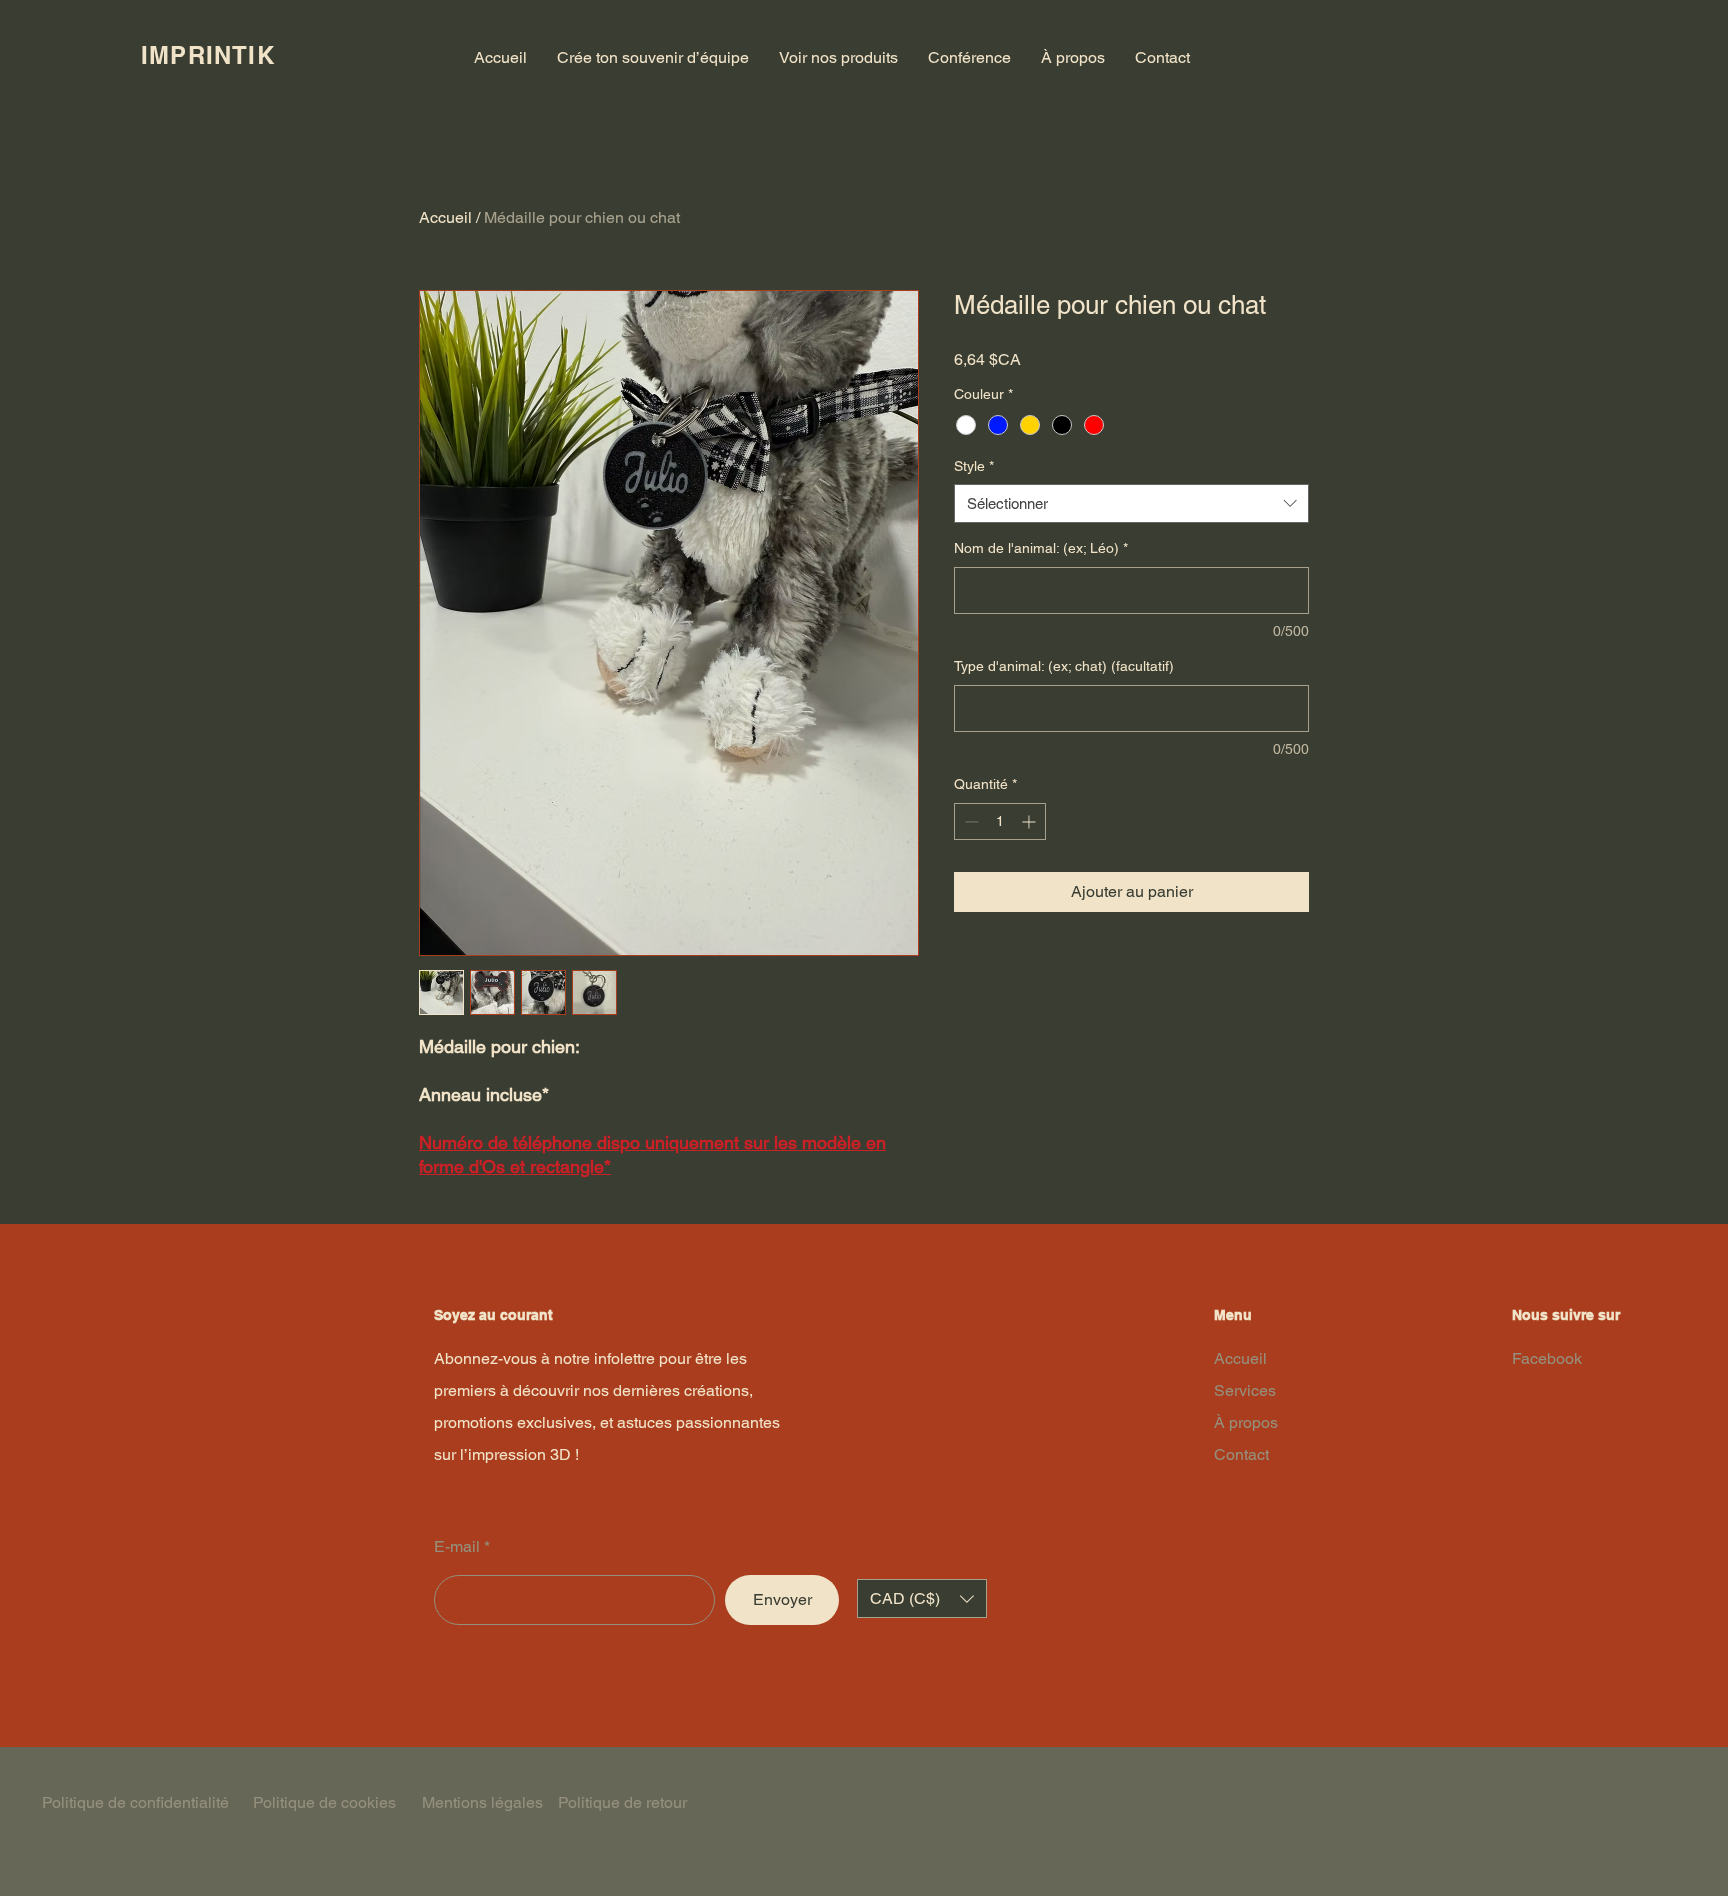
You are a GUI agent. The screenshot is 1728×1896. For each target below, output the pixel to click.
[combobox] (1131, 503)
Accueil (445, 217)
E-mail (457, 1547)
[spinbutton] (1000, 821)
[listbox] (922, 1598)
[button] (922, 1598)
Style (974, 466)
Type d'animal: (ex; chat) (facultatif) (1064, 666)
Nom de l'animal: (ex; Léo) (1041, 548)
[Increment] (1030, 821)
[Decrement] (969, 821)
